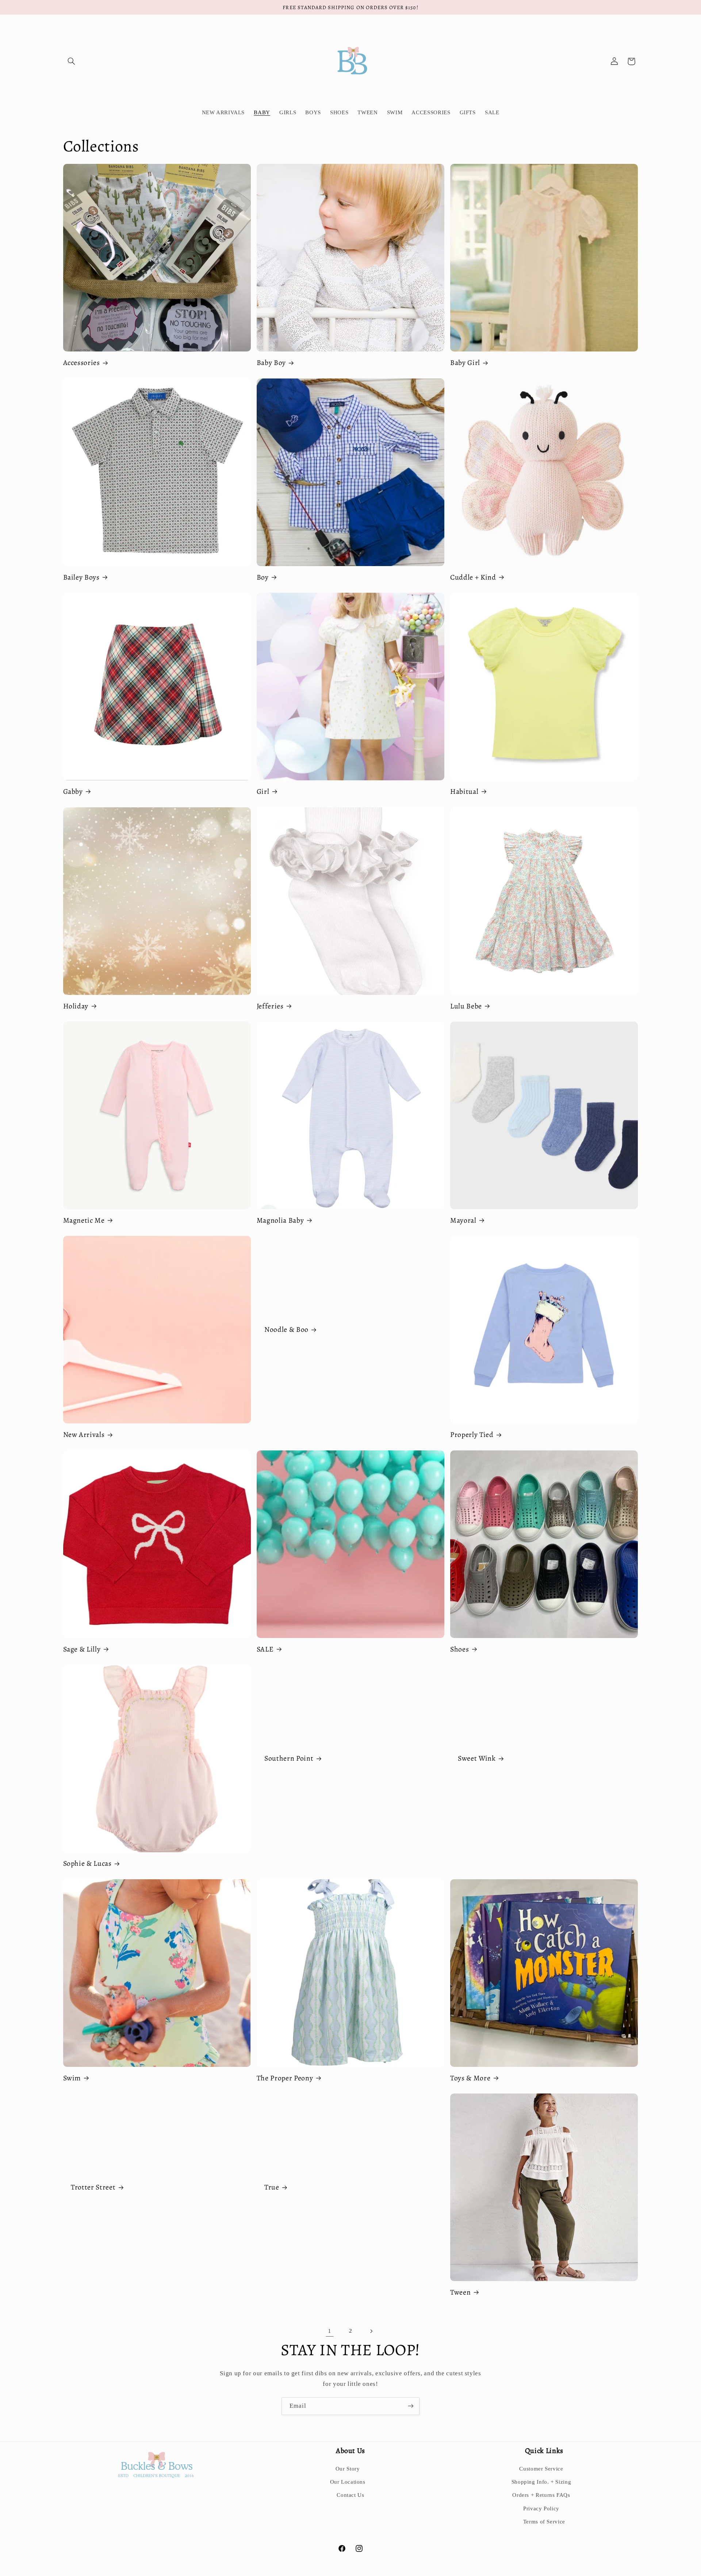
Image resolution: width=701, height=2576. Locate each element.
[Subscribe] (411, 2406)
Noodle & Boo (286, 1330)
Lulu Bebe (466, 1006)
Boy (263, 577)
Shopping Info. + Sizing (541, 2482)
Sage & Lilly (82, 1649)
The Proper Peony (285, 2078)
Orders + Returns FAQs (541, 2495)
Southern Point (289, 1759)
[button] (72, 61)
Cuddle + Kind (473, 577)
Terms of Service (544, 2522)
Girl (263, 791)
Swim (72, 2078)
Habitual (464, 791)
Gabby (73, 791)
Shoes (459, 1649)
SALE (265, 1649)
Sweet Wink (477, 1759)
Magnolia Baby (280, 1220)
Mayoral (463, 1220)
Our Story (348, 2469)
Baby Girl (465, 363)
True (272, 2187)
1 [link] (330, 2331)
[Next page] (371, 2331)
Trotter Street (93, 2187)
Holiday (76, 1006)
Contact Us (350, 2495)
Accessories (82, 363)
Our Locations (348, 2482)
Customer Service (541, 2469)
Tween (460, 2292)
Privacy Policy (541, 2508)
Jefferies (270, 1006)
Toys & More (470, 2078)
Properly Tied (472, 1435)
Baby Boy (271, 363)
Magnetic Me (84, 1220)
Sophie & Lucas (87, 1863)
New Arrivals (84, 1435)
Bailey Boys (81, 577)
